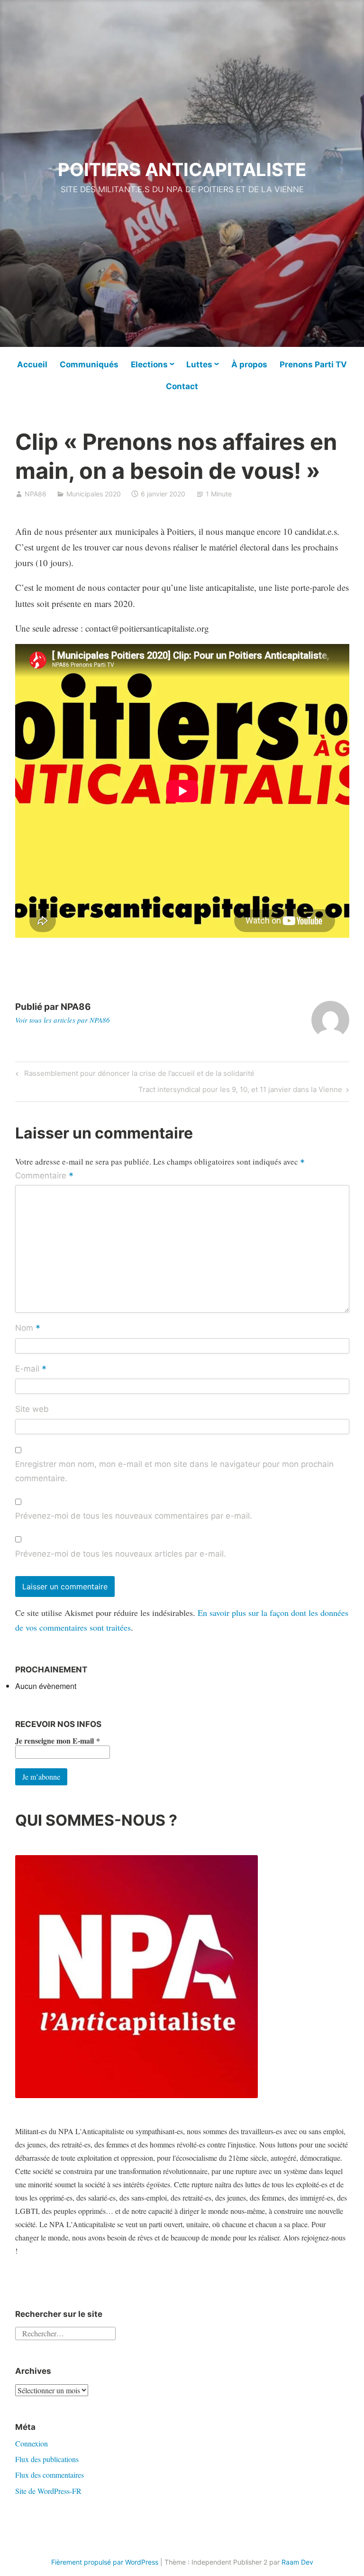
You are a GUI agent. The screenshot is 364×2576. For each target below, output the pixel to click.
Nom (28, 1329)
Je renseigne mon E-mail (58, 1741)
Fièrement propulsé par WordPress (105, 2562)
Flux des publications (47, 2459)
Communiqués (89, 364)
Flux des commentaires (50, 2475)
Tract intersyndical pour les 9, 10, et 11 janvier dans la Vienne (240, 1091)
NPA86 (36, 494)
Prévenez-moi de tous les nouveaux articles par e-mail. (121, 1554)
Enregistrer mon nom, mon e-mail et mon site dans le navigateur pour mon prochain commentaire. (174, 1471)
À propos (249, 364)
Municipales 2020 (94, 494)
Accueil (32, 364)
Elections (149, 364)
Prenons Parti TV (313, 364)
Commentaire (44, 1176)
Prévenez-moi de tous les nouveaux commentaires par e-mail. (134, 1516)
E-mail (31, 1369)
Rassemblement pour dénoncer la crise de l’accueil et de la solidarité (138, 1075)
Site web (32, 1409)
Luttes (199, 364)
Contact (182, 386)
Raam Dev (297, 2562)
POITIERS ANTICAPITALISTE (182, 169)
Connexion (32, 2443)
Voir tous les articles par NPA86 (63, 1020)
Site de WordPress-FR (48, 2491)
